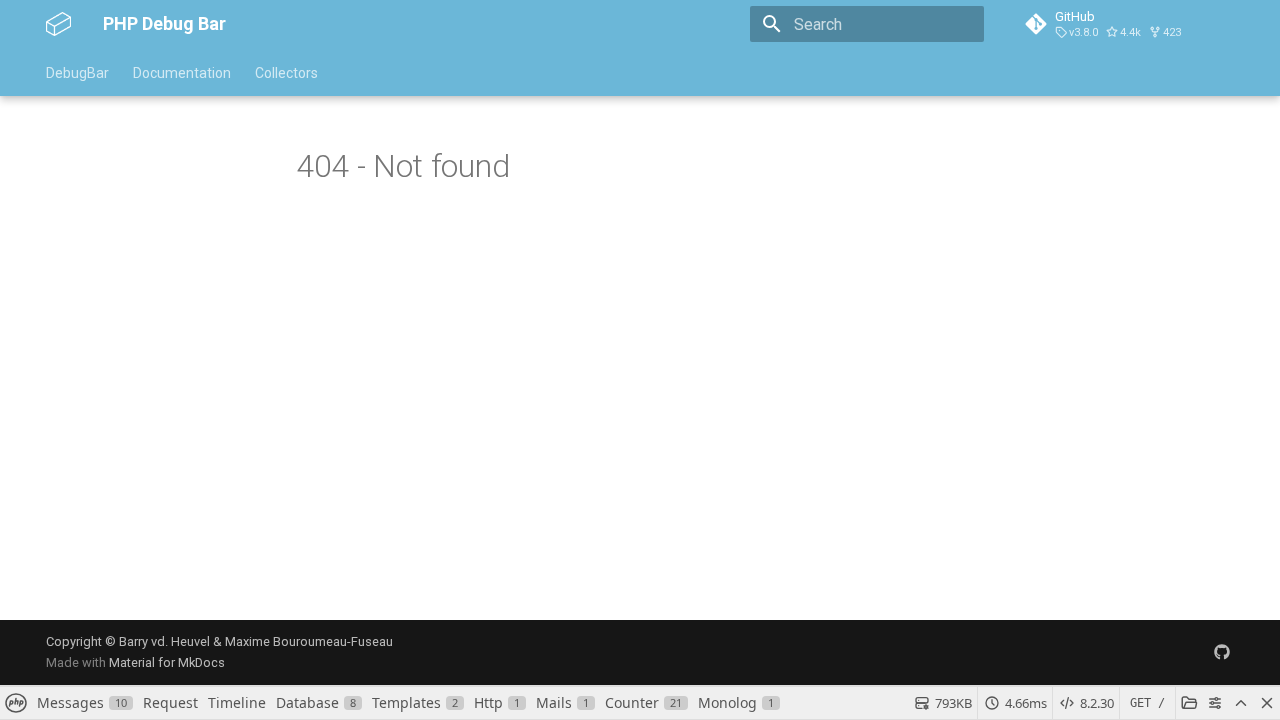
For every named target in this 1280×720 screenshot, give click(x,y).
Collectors (286, 73)
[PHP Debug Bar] (58, 24)
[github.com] (1222, 652)
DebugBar (77, 73)
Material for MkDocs (167, 662)
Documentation (182, 73)
